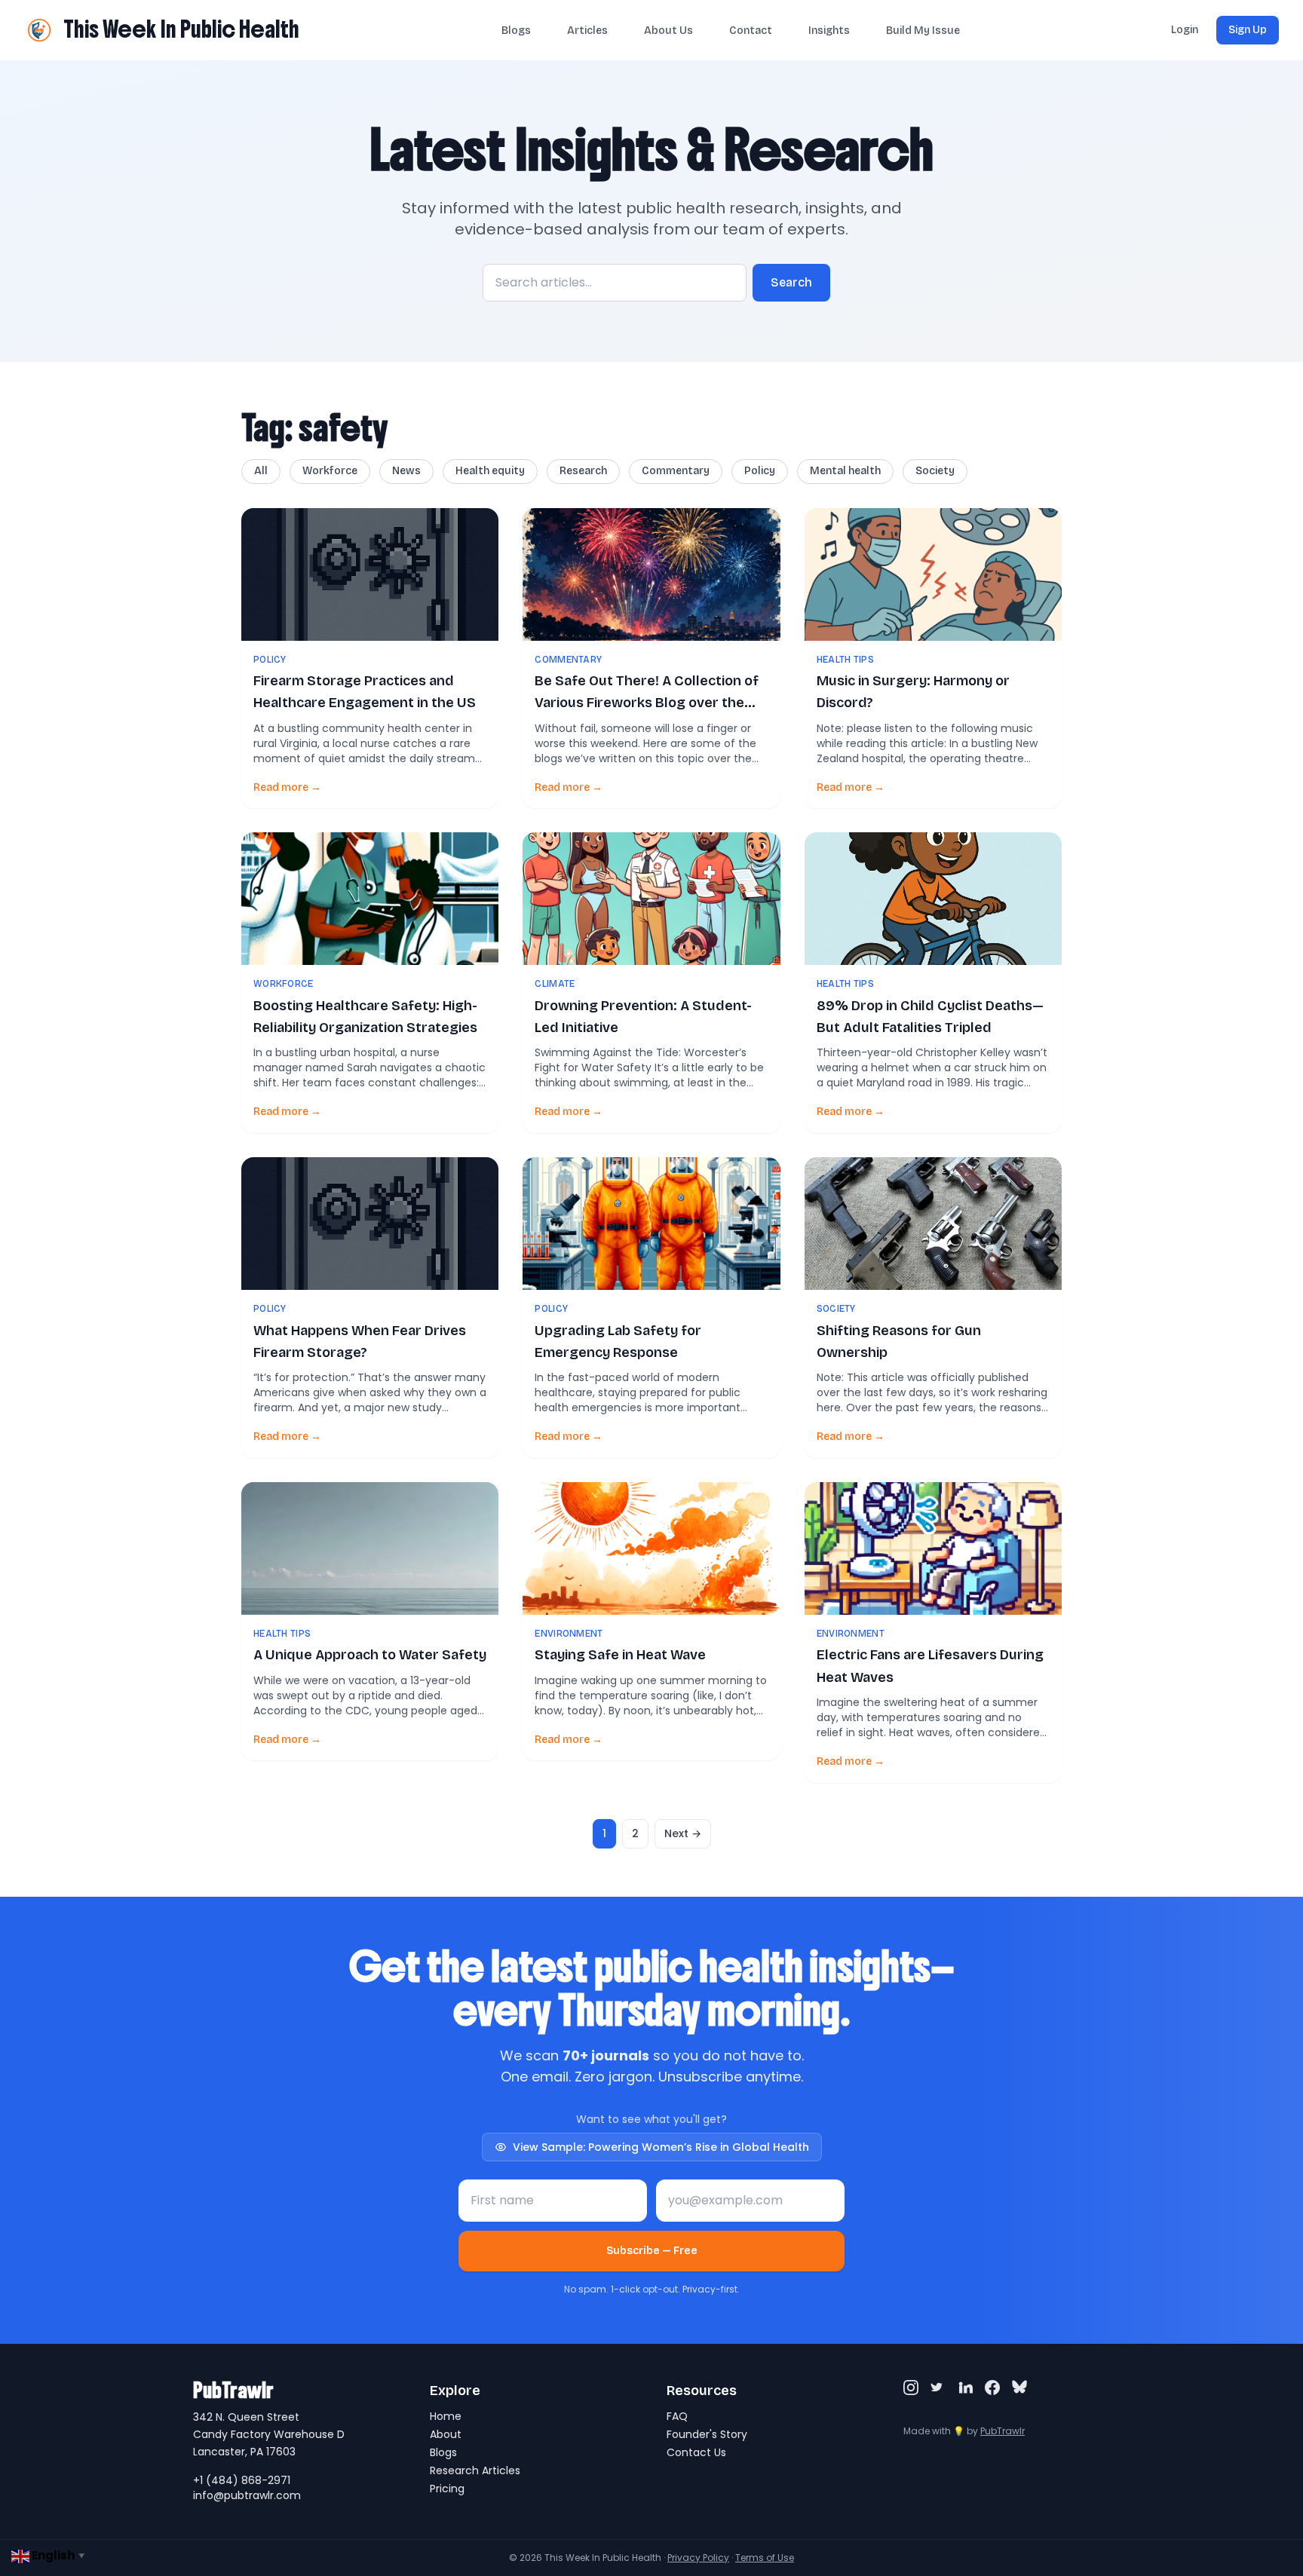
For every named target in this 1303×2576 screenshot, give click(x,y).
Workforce (330, 471)
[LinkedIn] (965, 2388)
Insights (829, 31)
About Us (668, 31)
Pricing (447, 2489)
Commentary (676, 471)
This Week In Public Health (181, 29)
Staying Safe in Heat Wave (620, 1655)
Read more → (287, 787)
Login (1185, 30)
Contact (751, 31)
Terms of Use (765, 2558)
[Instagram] (911, 2388)
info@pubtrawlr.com (247, 2495)
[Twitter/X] (938, 2388)
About (446, 2434)
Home (446, 2416)
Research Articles (475, 2470)
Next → (683, 1833)
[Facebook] (992, 2388)
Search (791, 282)
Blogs (516, 31)
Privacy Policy (698, 2558)
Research (583, 471)
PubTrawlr (1003, 2431)
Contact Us (696, 2452)
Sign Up (1248, 30)
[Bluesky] (1019, 2388)
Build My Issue (923, 31)
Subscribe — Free (652, 2251)
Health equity (490, 471)
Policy (760, 471)
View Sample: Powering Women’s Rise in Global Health (661, 2147)
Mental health (845, 471)
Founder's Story (707, 2434)
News (406, 471)
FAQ (677, 2416)
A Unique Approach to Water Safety (370, 1655)
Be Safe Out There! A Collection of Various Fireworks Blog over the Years (647, 703)
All (261, 471)
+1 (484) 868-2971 (242, 2480)
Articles (587, 31)
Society (935, 471)
